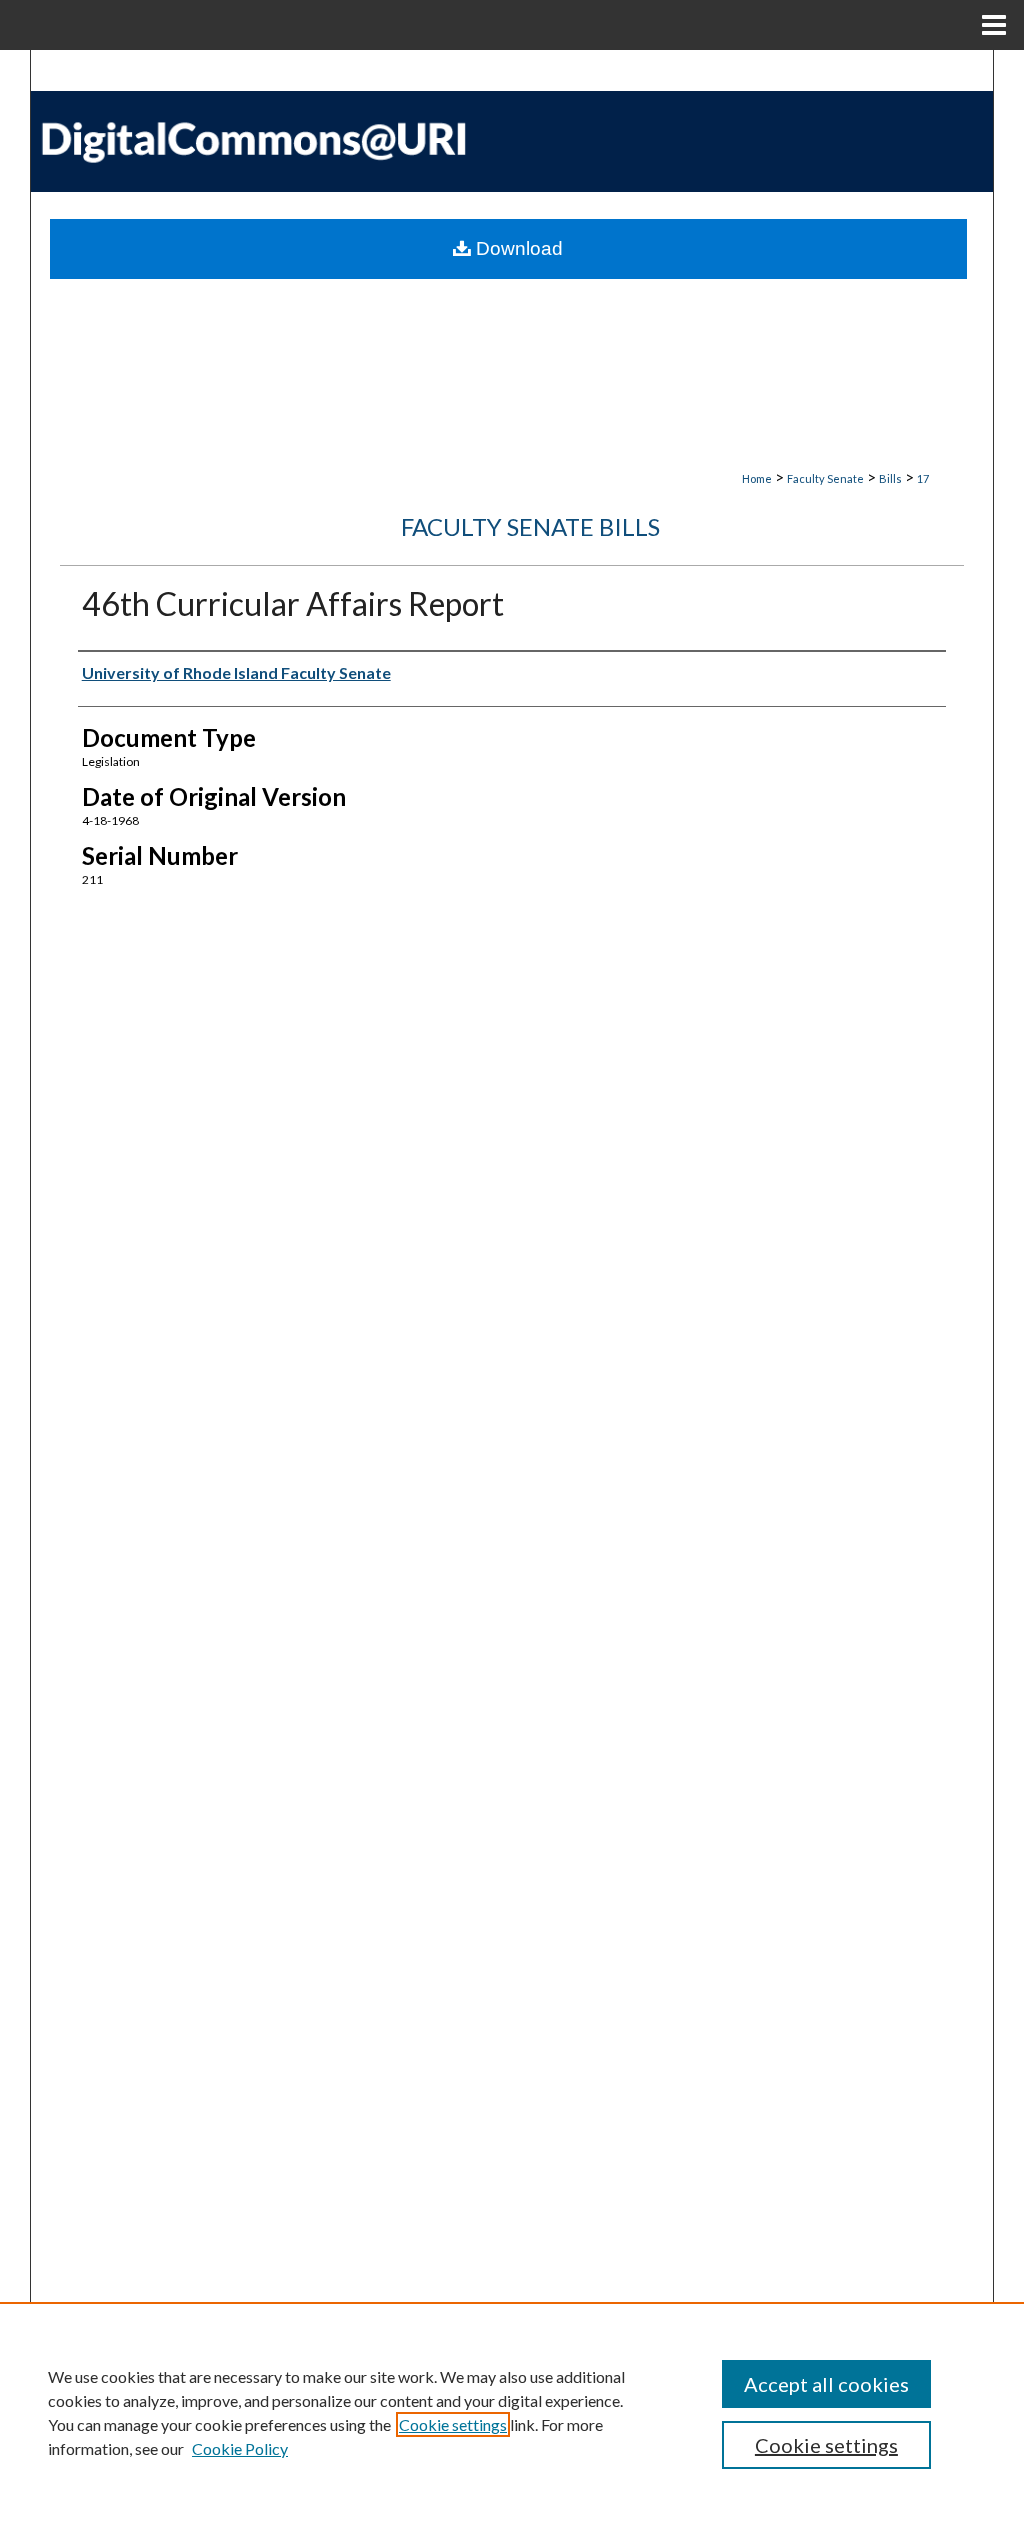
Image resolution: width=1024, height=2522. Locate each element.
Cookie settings (453, 2424)
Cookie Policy (240, 2448)
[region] (512, 2412)
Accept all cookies (826, 2384)
